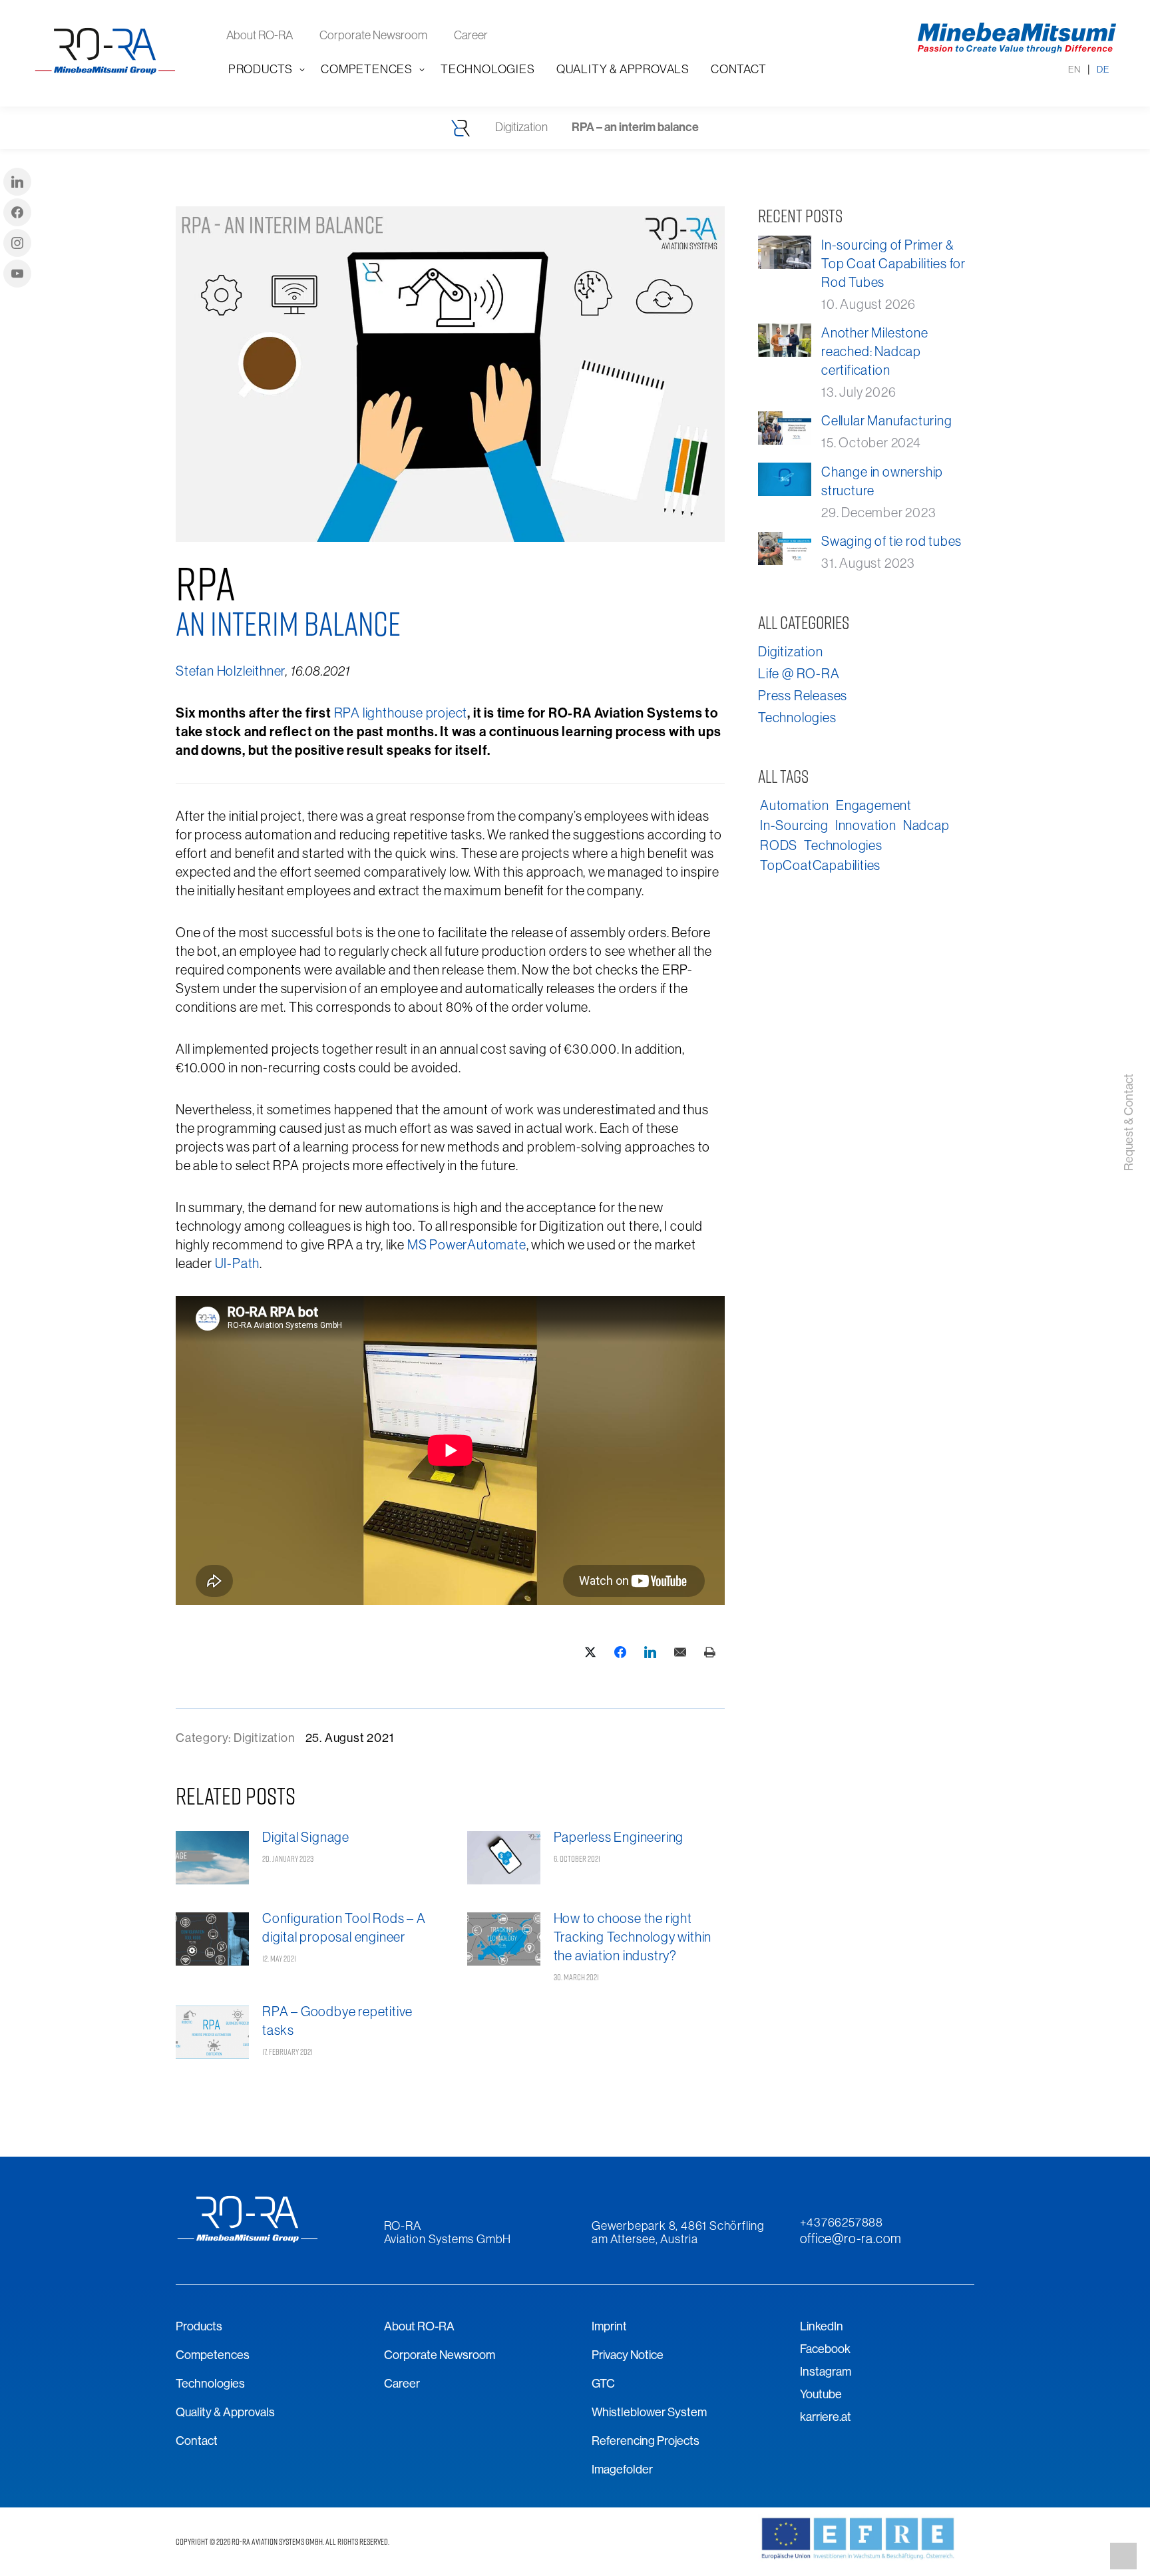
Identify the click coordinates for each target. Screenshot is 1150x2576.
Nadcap (926, 825)
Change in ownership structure (882, 481)
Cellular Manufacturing (887, 420)
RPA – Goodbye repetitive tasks (337, 2021)
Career (402, 2383)
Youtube (821, 2394)
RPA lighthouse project (401, 713)
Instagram (826, 2371)
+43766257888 (842, 2222)
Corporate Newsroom (440, 2355)
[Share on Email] (680, 1652)
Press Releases (803, 695)
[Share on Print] (710, 1652)
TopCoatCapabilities (820, 865)
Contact (197, 2441)
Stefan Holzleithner (231, 671)
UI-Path (238, 1263)
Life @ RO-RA (799, 673)
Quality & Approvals (225, 2412)
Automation (795, 805)
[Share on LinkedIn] (650, 1652)
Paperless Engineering (619, 1837)
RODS (779, 845)
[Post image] (212, 1860)
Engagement (874, 805)
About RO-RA (419, 2326)
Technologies (797, 717)
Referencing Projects (646, 2441)
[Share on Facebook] (620, 1652)
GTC (603, 2383)
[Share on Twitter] (590, 1652)
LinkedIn (822, 2326)
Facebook (825, 2349)
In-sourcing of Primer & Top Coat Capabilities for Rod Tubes (893, 263)
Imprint (609, 2326)
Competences (213, 2355)
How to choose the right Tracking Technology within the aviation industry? (633, 1937)
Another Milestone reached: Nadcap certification (875, 351)
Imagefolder (622, 2469)
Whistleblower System (649, 2412)
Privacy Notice (628, 2355)
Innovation (866, 825)
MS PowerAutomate (467, 1244)
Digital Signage (306, 1837)
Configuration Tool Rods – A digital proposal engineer (344, 1927)
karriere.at (826, 2417)
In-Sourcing (794, 825)
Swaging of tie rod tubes (891, 541)
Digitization (265, 1738)
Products (199, 2326)
